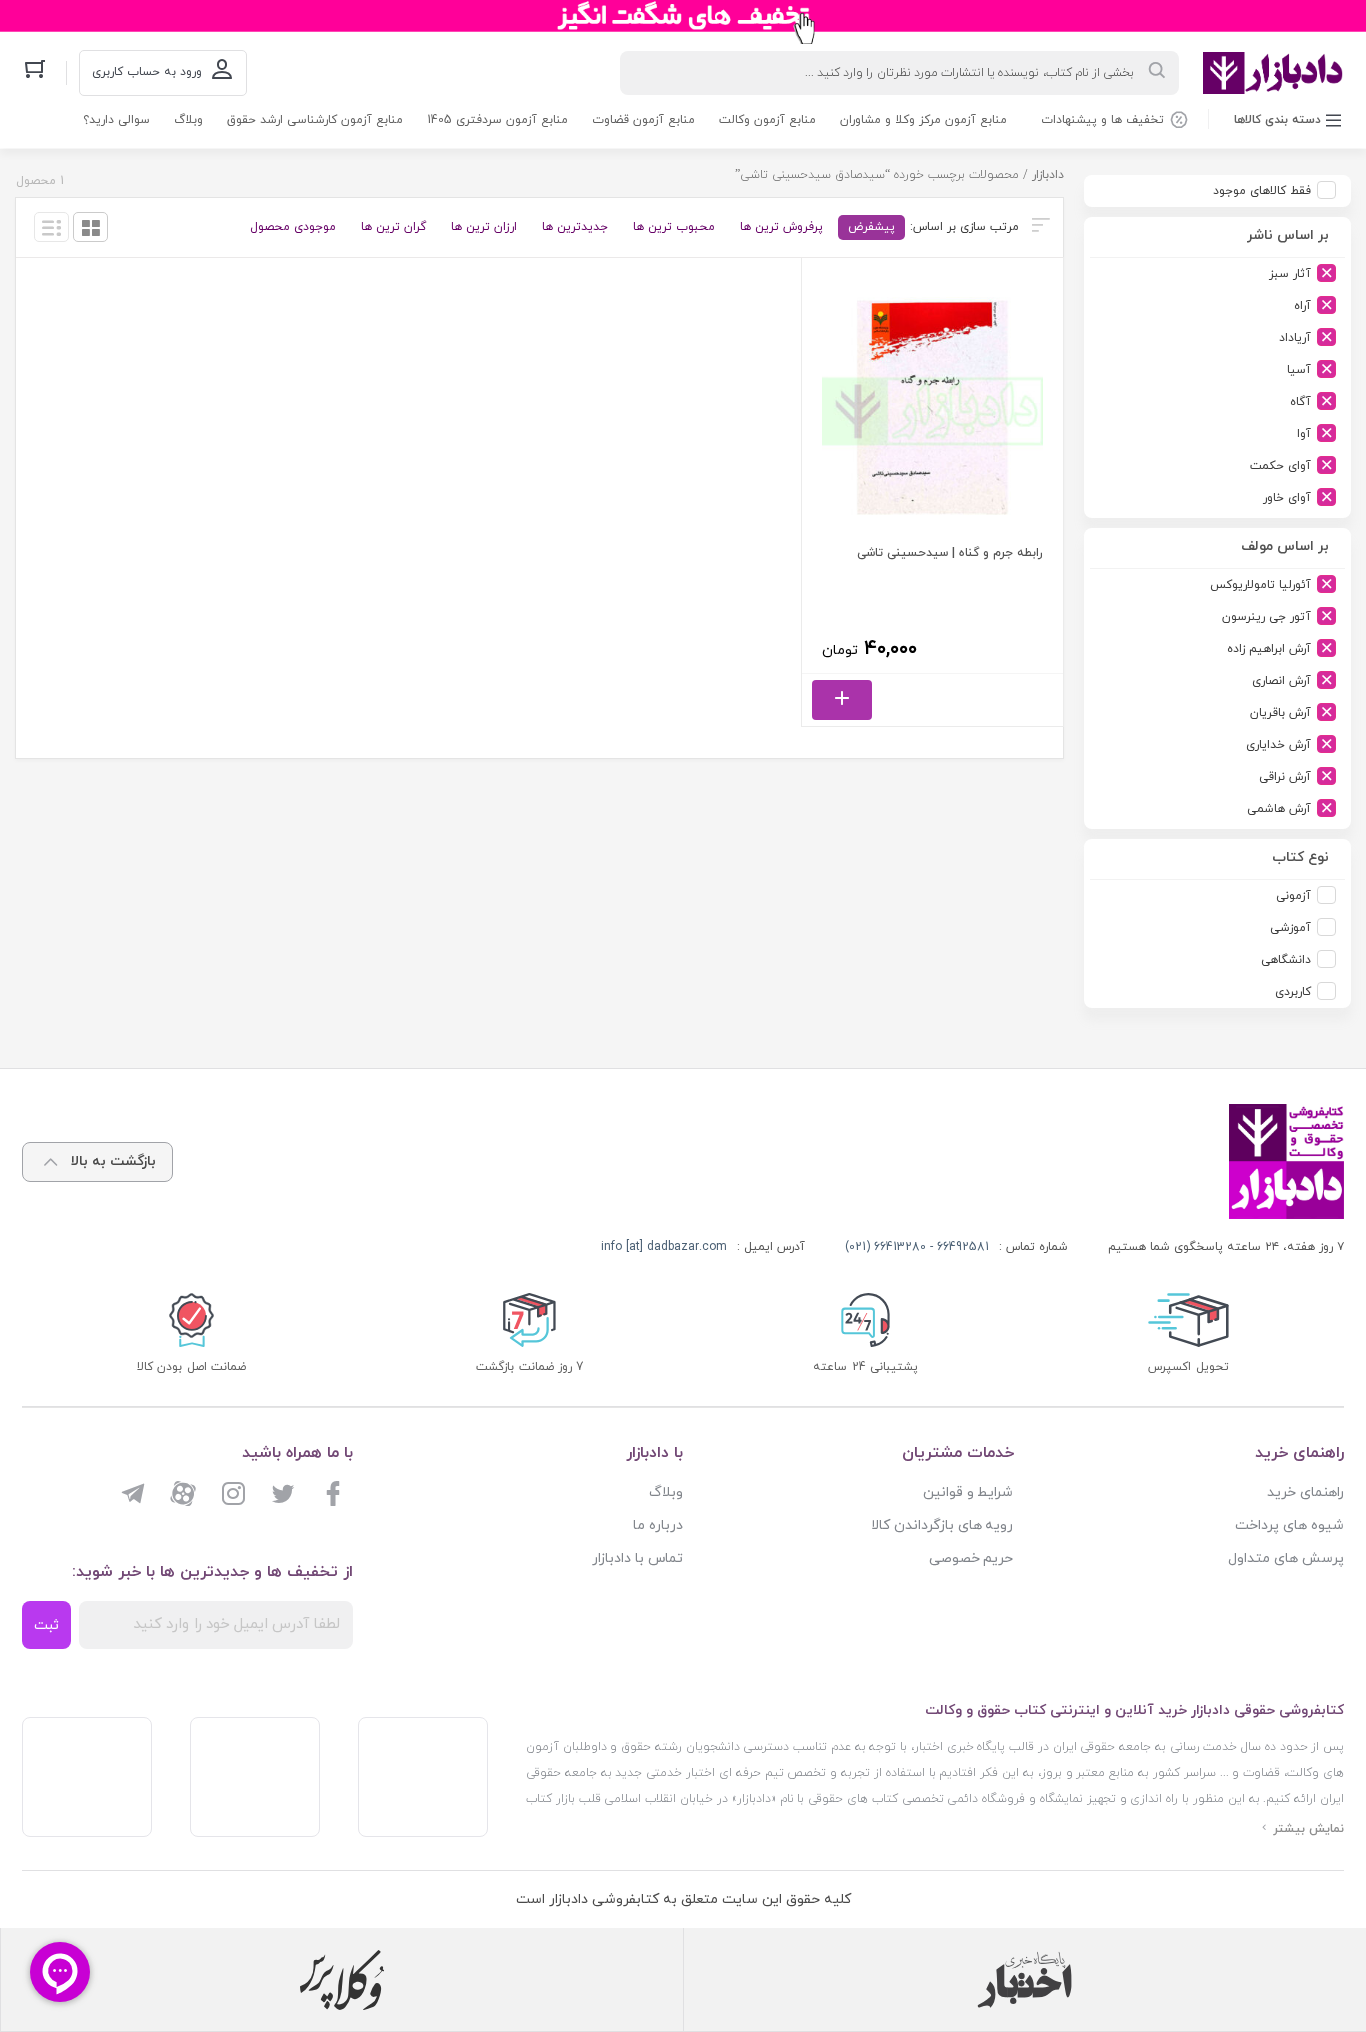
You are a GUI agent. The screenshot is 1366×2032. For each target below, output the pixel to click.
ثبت (46, 1625)
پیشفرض (871, 227)
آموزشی (1290, 928)
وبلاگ (188, 120)
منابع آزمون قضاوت (643, 120)
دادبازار (1048, 175)
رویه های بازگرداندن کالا (942, 1525)
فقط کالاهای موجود (1262, 191)
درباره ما (658, 1525)
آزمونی (1293, 896)
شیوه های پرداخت (1289, 1525)
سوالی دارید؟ (116, 120)
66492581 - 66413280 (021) (917, 1247)
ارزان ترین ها (484, 227)
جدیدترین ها (575, 227)
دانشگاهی (1286, 960)
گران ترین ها (393, 227)
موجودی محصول (293, 227)
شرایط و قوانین (968, 1492)
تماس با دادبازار (637, 1558)
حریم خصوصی (971, 1558)
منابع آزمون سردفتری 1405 (497, 120)
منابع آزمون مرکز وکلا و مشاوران (923, 120)
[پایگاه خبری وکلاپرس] (342, 1980)
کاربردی (1293, 992)
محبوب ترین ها (674, 227)
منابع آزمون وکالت (767, 120)
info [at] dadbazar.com (664, 1247)
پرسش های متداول (1286, 1558)
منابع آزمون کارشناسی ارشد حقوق (315, 120)
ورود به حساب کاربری (147, 72)
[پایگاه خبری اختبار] (1025, 1980)
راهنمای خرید (1305, 1492)
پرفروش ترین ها (781, 227)
